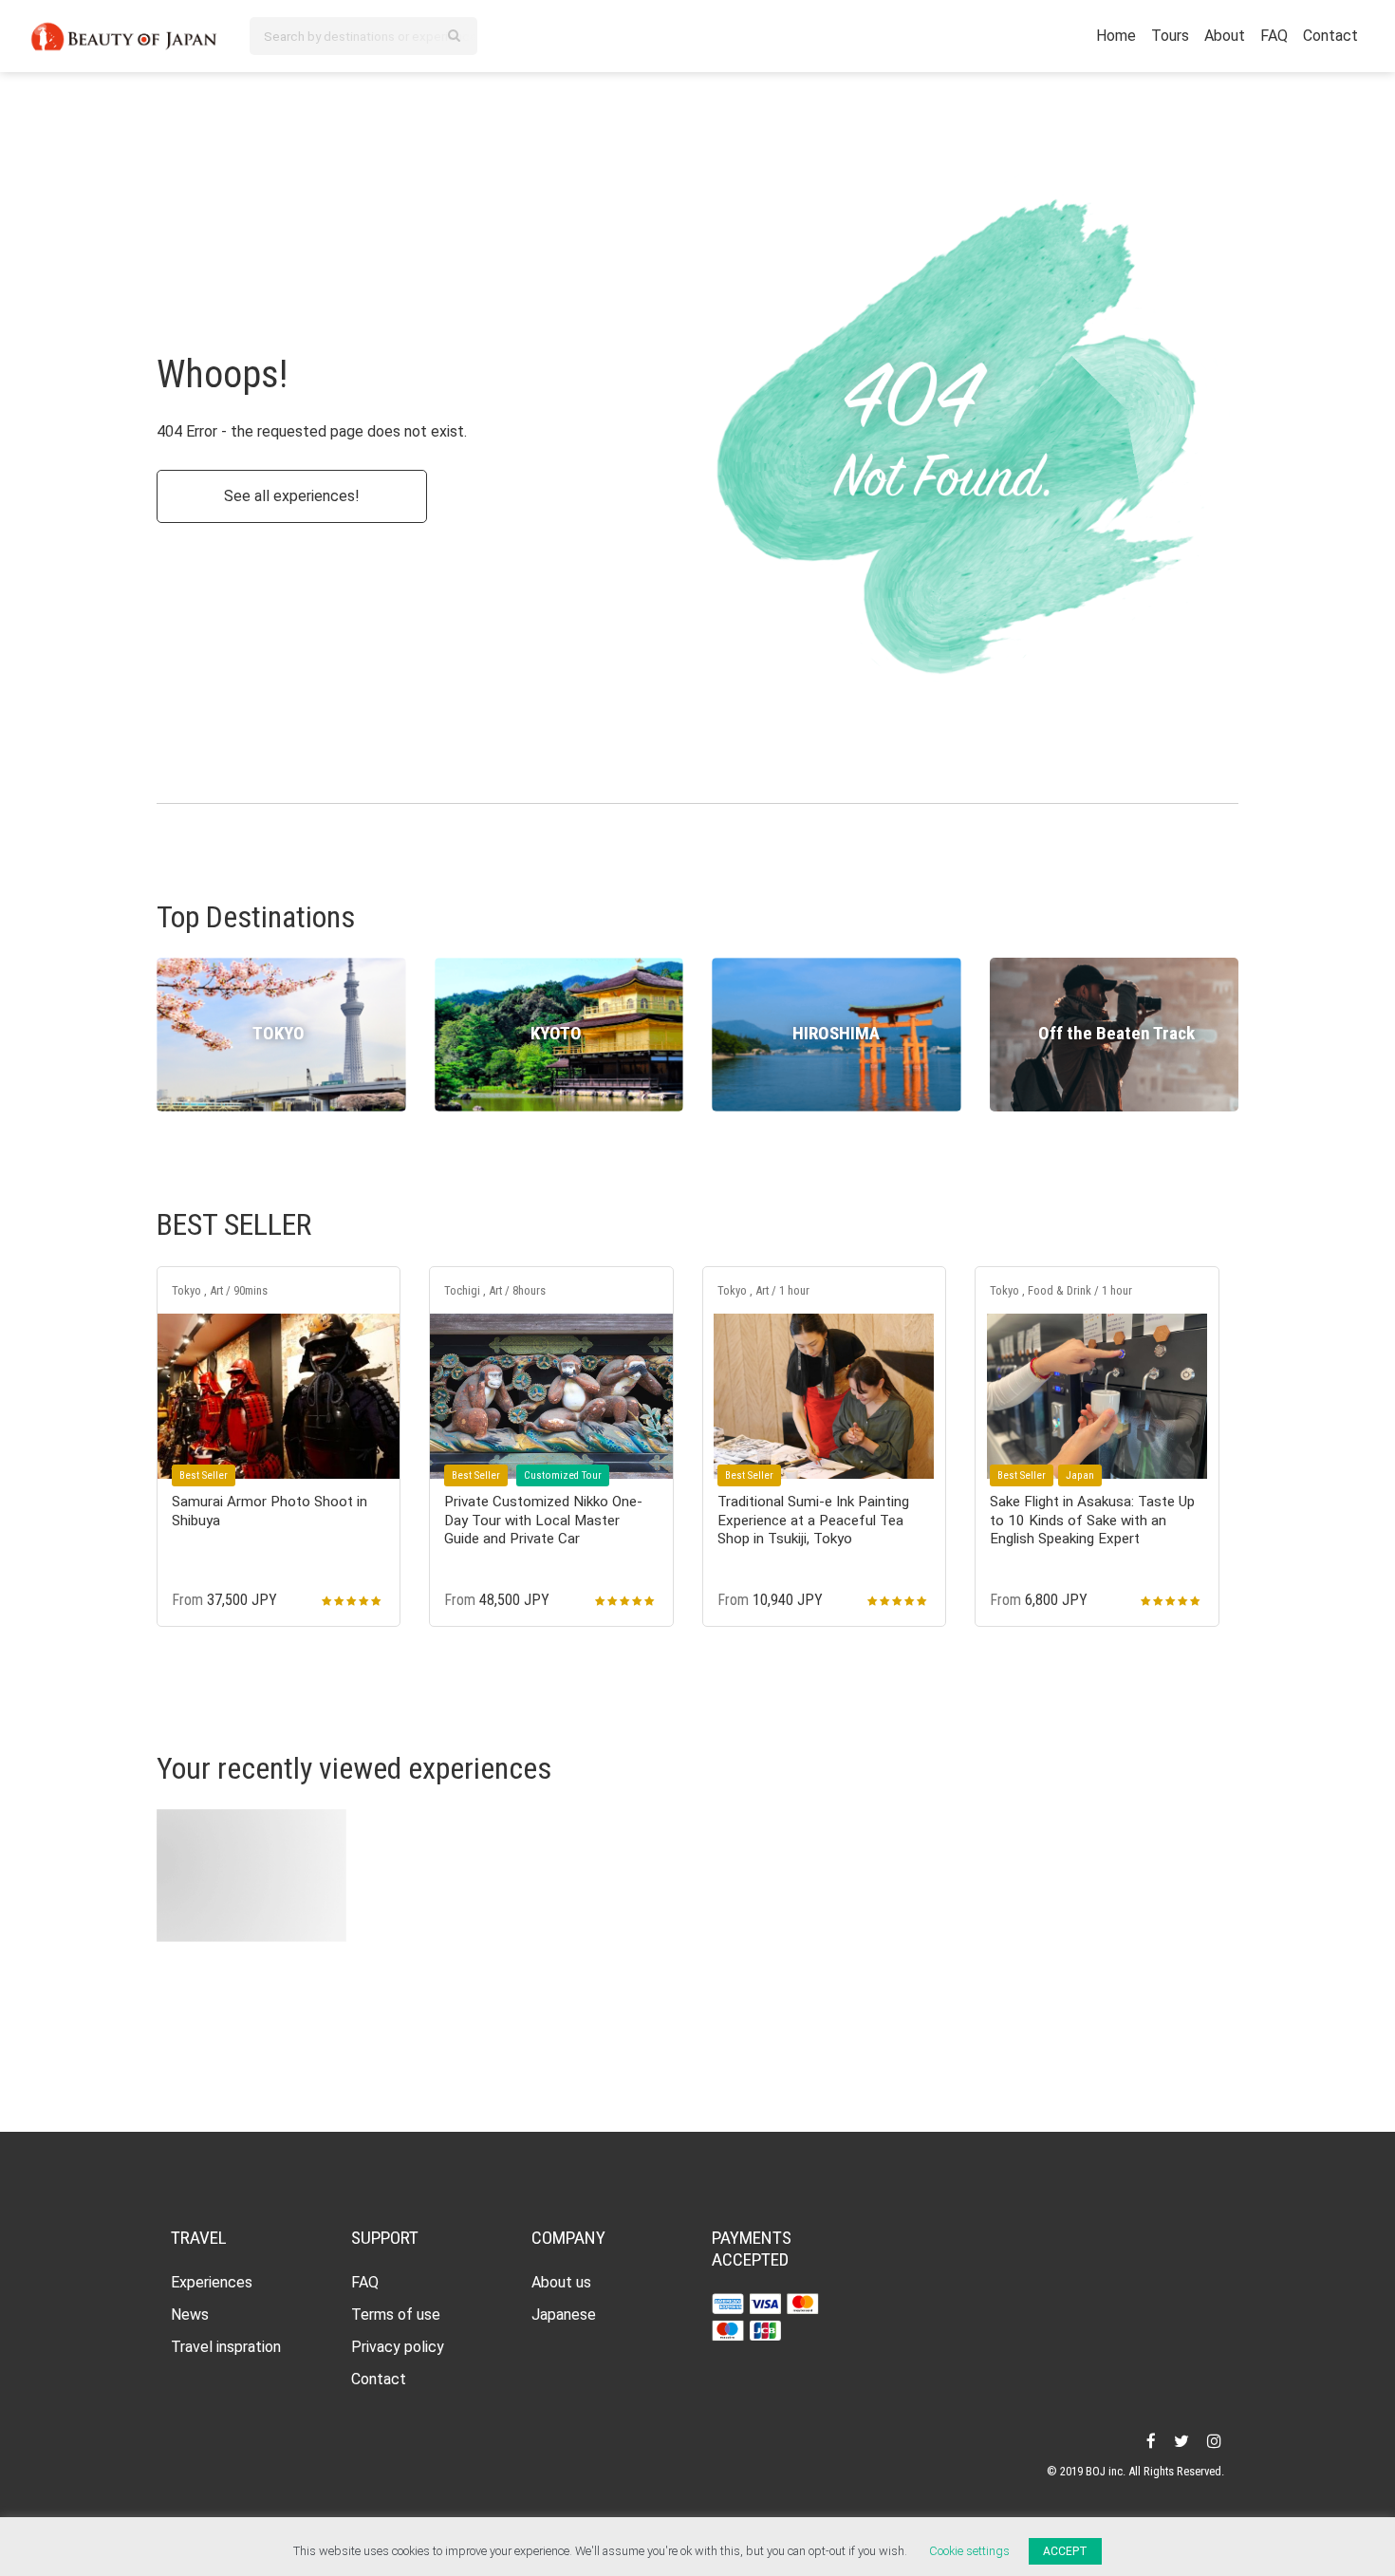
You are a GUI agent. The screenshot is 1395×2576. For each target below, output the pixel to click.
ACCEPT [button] (1065, 2551)
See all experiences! (292, 496)
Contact (1330, 36)
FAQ (1274, 36)
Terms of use (396, 2315)
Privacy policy (398, 2347)
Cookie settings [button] (969, 2551)
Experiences (212, 2282)
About (1225, 36)
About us (561, 2282)
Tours (1170, 36)
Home (1116, 36)
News (190, 2315)
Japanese (564, 2315)
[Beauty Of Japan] (124, 34)
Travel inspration (226, 2347)
